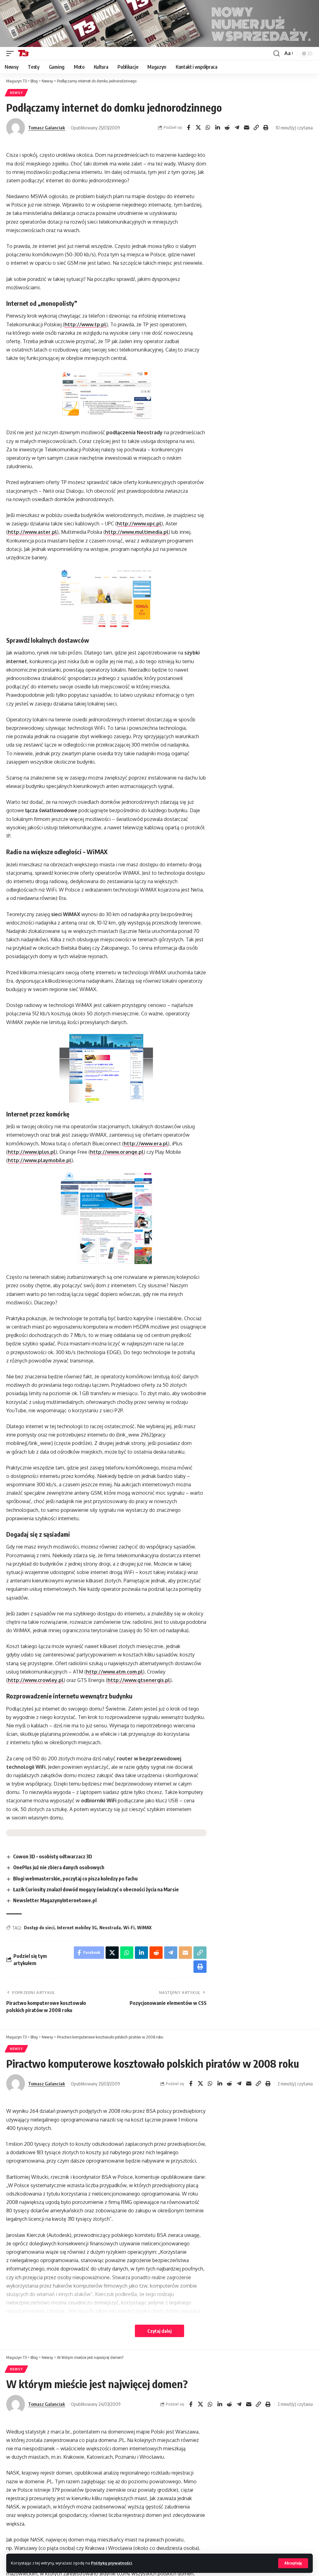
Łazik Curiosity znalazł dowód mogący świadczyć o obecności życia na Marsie (96, 1889)
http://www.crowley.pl (36, 1680)
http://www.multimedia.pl (137, 532)
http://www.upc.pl (139, 524)
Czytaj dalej (159, 2331)
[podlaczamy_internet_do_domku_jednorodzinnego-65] (106, 1068)
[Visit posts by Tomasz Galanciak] (16, 128)
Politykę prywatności (112, 2563)
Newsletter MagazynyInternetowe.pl (55, 1900)
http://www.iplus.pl (32, 1152)
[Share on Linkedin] (217, 128)
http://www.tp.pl (85, 324)
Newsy (16, 93)
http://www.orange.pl (117, 1152)
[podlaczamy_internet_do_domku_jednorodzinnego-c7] (106, 599)
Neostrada (110, 1928)
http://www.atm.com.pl (114, 1672)
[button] (293, 2563)
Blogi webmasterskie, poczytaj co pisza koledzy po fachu (75, 1879)
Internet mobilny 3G (77, 1928)
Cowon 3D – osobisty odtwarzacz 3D (53, 1856)
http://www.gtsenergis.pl (139, 1680)
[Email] (246, 128)
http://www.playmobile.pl (40, 1160)
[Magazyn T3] (23, 54)
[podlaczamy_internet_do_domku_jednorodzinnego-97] (106, 1219)
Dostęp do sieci (39, 1928)
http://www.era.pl (146, 1144)
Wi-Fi (129, 1928)
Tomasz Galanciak (47, 128)
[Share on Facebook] (188, 128)
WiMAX (144, 1928)
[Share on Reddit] (227, 128)
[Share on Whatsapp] (208, 128)
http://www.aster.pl (32, 532)
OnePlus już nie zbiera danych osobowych (59, 1867)
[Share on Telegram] (237, 128)
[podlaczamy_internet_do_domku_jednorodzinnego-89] (106, 395)
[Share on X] (198, 128)
